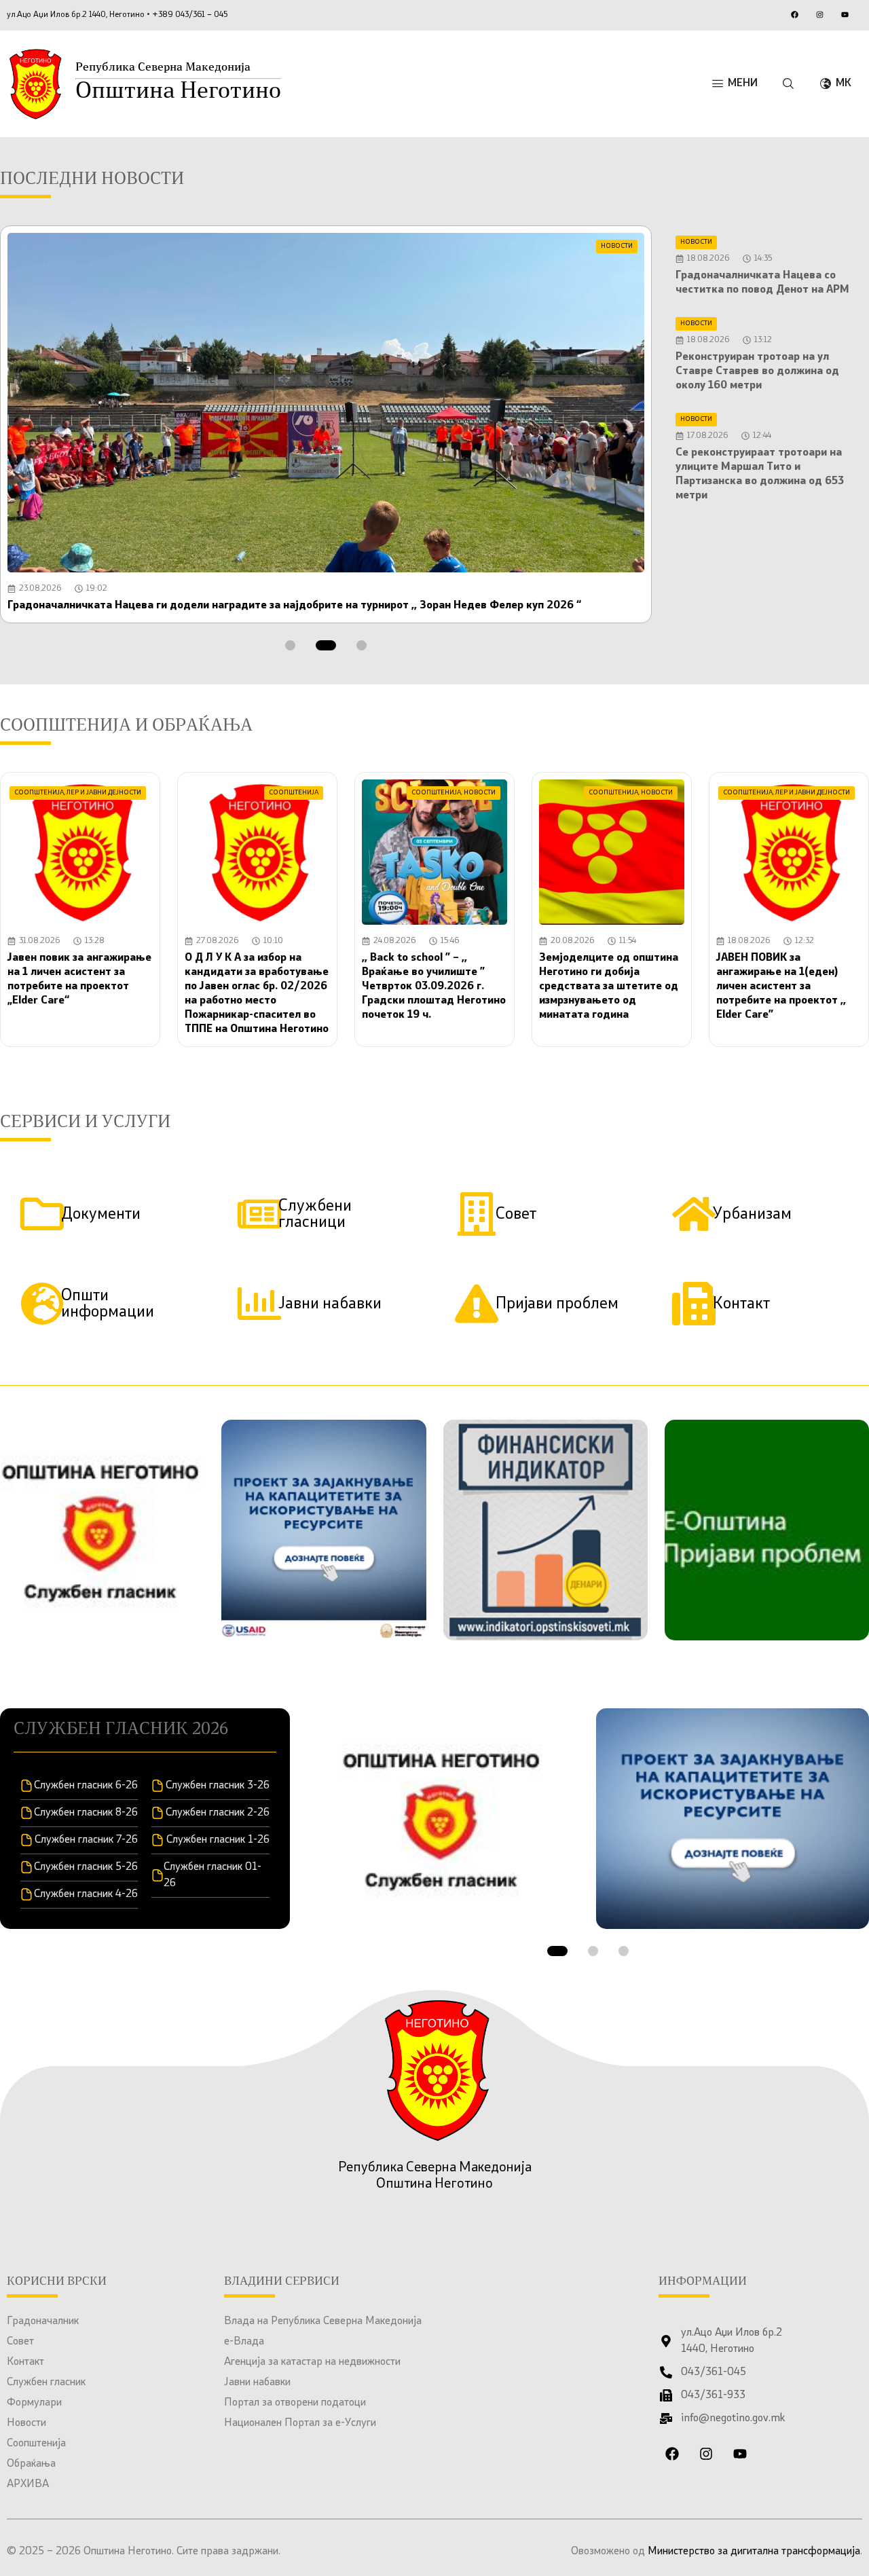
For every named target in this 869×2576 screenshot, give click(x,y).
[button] (290, 645)
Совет (20, 2342)
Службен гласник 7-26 (86, 1840)
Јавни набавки (257, 2382)
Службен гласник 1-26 (218, 1840)
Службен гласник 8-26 (86, 1813)
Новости (26, 2423)
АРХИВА (28, 2484)
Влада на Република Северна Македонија (323, 2321)
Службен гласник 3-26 (218, 1786)
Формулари (34, 2403)
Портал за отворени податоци (295, 2403)
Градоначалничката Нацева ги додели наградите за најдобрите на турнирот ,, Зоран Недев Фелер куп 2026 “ (294, 606)
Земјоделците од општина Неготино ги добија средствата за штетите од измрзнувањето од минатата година (609, 987)
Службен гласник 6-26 (86, 1786)
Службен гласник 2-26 (218, 1813)
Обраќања (31, 2464)
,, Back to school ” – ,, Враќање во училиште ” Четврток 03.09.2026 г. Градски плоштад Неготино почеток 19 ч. (434, 987)
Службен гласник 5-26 (86, 1867)
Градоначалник (43, 2321)
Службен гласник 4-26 (86, 1894)
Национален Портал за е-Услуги (300, 2423)
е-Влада (244, 2342)
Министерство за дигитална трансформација (754, 2552)
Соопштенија (36, 2444)
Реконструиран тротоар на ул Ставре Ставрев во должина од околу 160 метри (757, 371)
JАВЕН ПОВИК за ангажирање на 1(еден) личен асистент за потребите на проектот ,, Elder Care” (781, 987)
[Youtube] (845, 14)
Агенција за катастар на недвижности (312, 2362)
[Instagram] (819, 14)
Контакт (25, 2362)
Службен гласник (46, 2382)
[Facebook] (794, 14)
